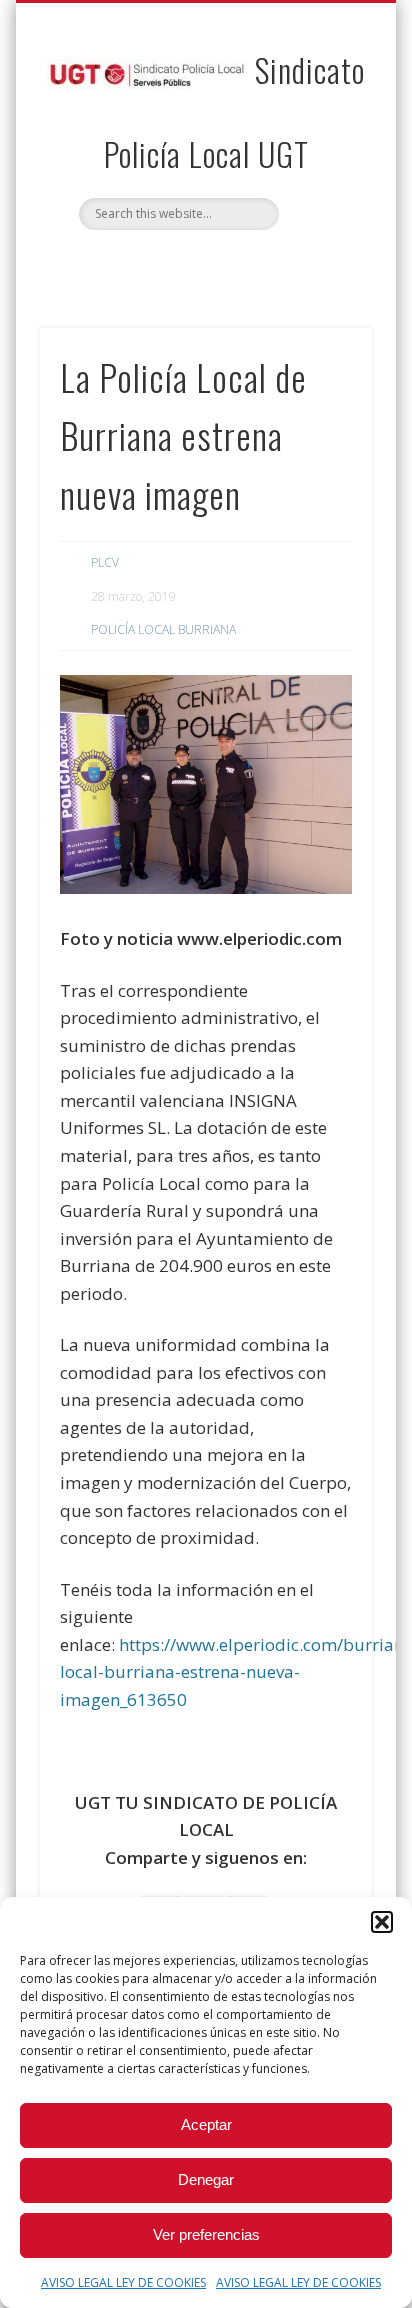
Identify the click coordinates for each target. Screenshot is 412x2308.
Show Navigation (323, 179)
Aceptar (206, 2124)
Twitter (224, 264)
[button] (382, 1922)
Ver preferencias (206, 2234)
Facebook (183, 264)
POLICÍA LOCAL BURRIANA (163, 629)
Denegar (206, 2179)
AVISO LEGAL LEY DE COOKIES (123, 2282)
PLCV (105, 562)
